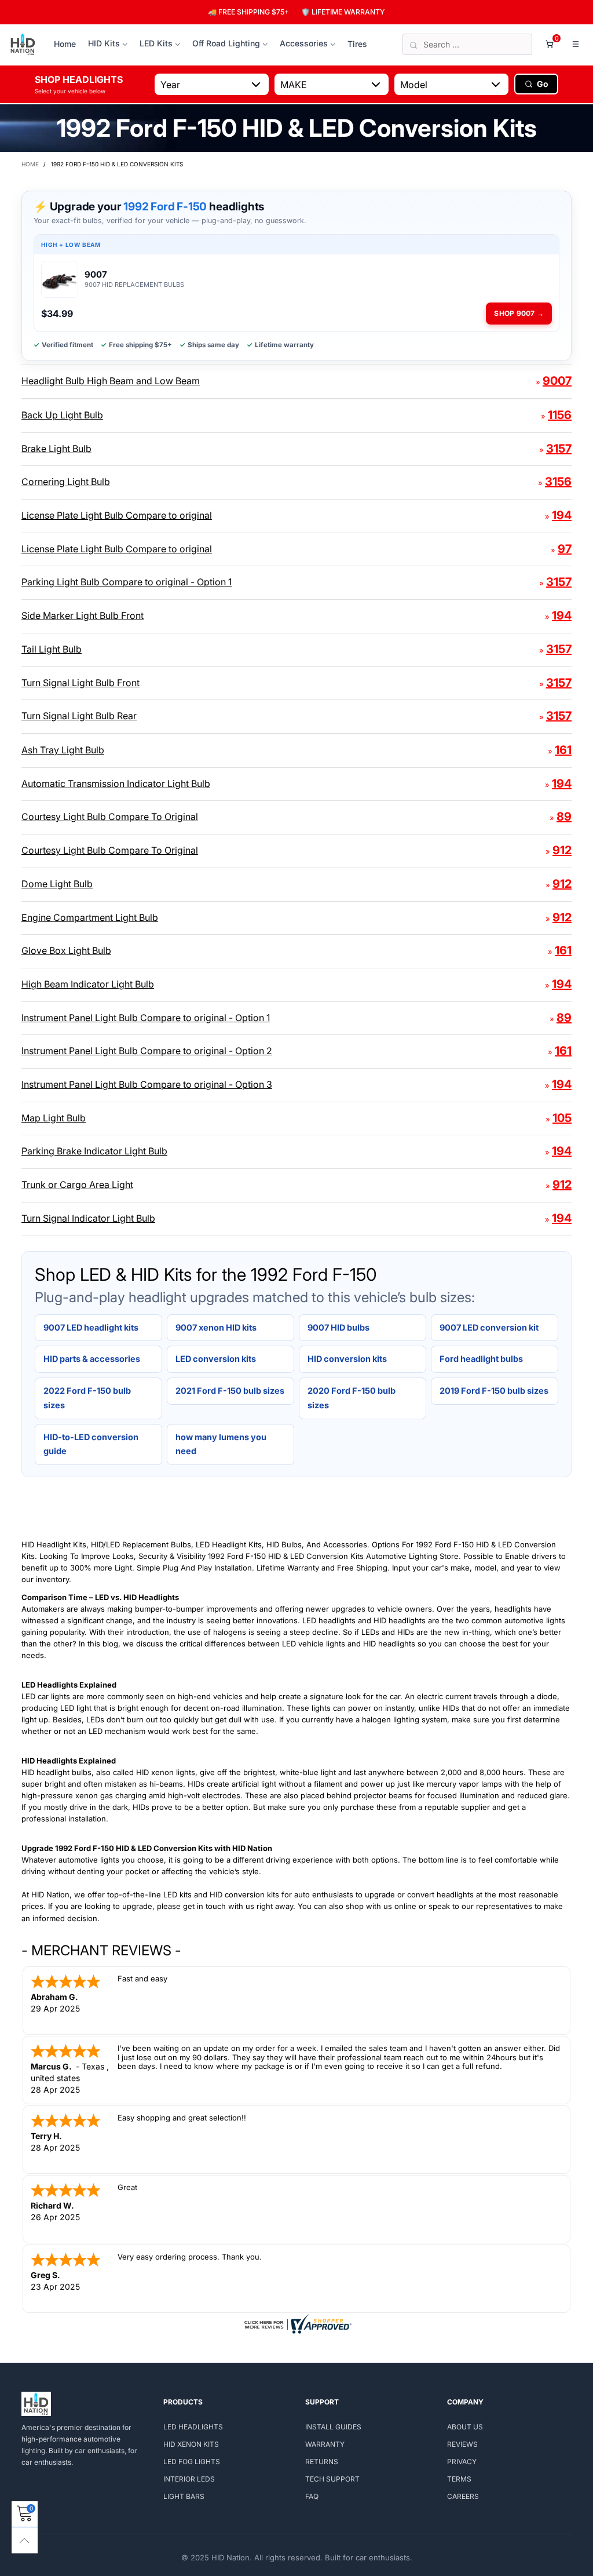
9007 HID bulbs (338, 1327)
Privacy (462, 2462)
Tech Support (332, 2479)
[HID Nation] (23, 45)
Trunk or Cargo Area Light (77, 1185)
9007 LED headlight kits (91, 1327)
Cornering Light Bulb (66, 482)
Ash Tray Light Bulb (63, 750)
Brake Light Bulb (56, 449)
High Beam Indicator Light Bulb (88, 984)
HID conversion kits (347, 1359)
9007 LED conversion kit (489, 1327)
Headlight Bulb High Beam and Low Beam (111, 381)
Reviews (462, 2444)
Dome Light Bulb (57, 884)
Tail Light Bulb (52, 649)
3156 (558, 482)
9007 (557, 381)
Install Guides (333, 2427)
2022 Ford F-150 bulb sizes (87, 1398)
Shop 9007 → (519, 313)
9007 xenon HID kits (216, 1327)
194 (562, 515)
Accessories (304, 43)
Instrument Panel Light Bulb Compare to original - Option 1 (146, 1018)
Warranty (325, 2444)
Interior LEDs (189, 2479)
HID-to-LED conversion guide (91, 1444)
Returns (322, 2462)
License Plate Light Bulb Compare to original (117, 515)
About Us (465, 2427)
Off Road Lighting (226, 43)
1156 (560, 415)
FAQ (312, 2496)
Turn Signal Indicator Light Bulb (88, 1218)
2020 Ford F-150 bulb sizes (352, 1398)
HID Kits (104, 43)
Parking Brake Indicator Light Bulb (94, 1151)
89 (564, 817)
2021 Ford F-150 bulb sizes (230, 1391)
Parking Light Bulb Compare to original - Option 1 (127, 582)
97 (565, 549)
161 (563, 750)
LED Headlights (193, 2427)
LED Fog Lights (192, 2462)
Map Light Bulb (54, 1118)
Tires (357, 44)
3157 (559, 449)
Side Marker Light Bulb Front (83, 615)
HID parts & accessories (92, 1359)
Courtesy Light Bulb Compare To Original (110, 817)
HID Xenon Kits (191, 2444)
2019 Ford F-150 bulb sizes (494, 1391)
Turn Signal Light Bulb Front (80, 683)
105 (562, 1118)
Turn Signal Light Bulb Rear (79, 716)
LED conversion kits (216, 1359)
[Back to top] (25, 2540)
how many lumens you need (221, 1444)
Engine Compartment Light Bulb (90, 917)
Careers (463, 2496)
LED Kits (156, 43)
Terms (459, 2479)
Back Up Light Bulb (62, 415)
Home (65, 44)
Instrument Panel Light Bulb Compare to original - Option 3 (147, 1084)
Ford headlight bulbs (481, 1359)
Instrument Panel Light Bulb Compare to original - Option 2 (147, 1051)
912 (562, 850)
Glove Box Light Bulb (66, 950)
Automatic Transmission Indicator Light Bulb (116, 784)
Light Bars (184, 2496)
